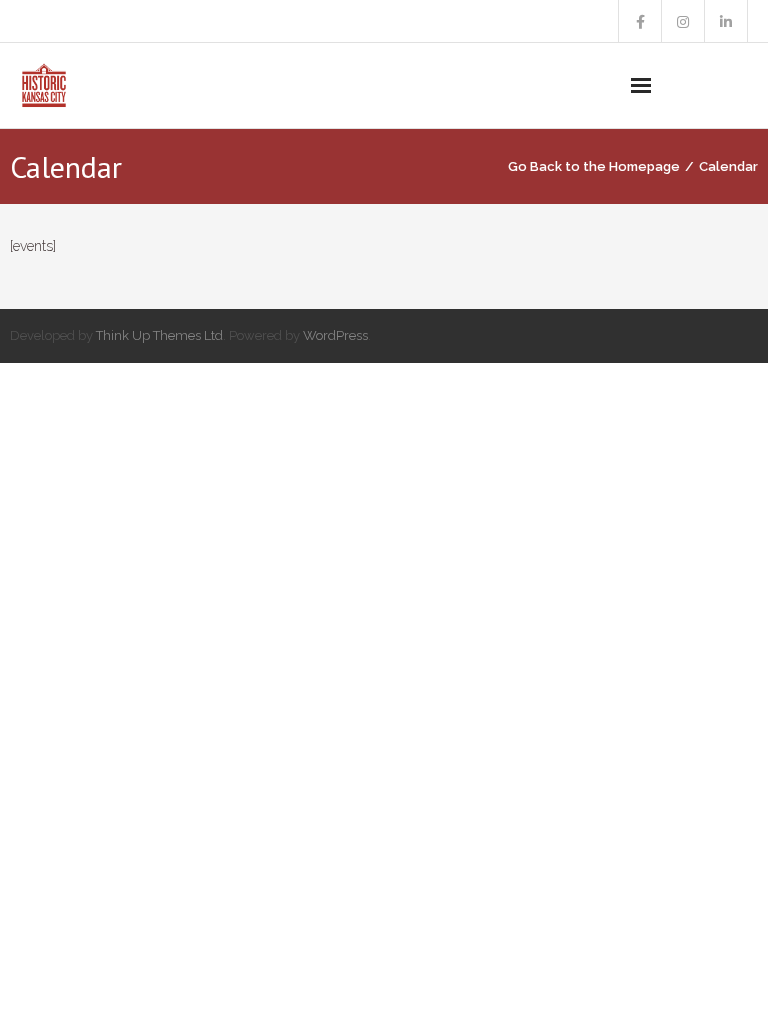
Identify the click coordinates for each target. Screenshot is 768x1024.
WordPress (335, 335)
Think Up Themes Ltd (159, 335)
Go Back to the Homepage (594, 166)
